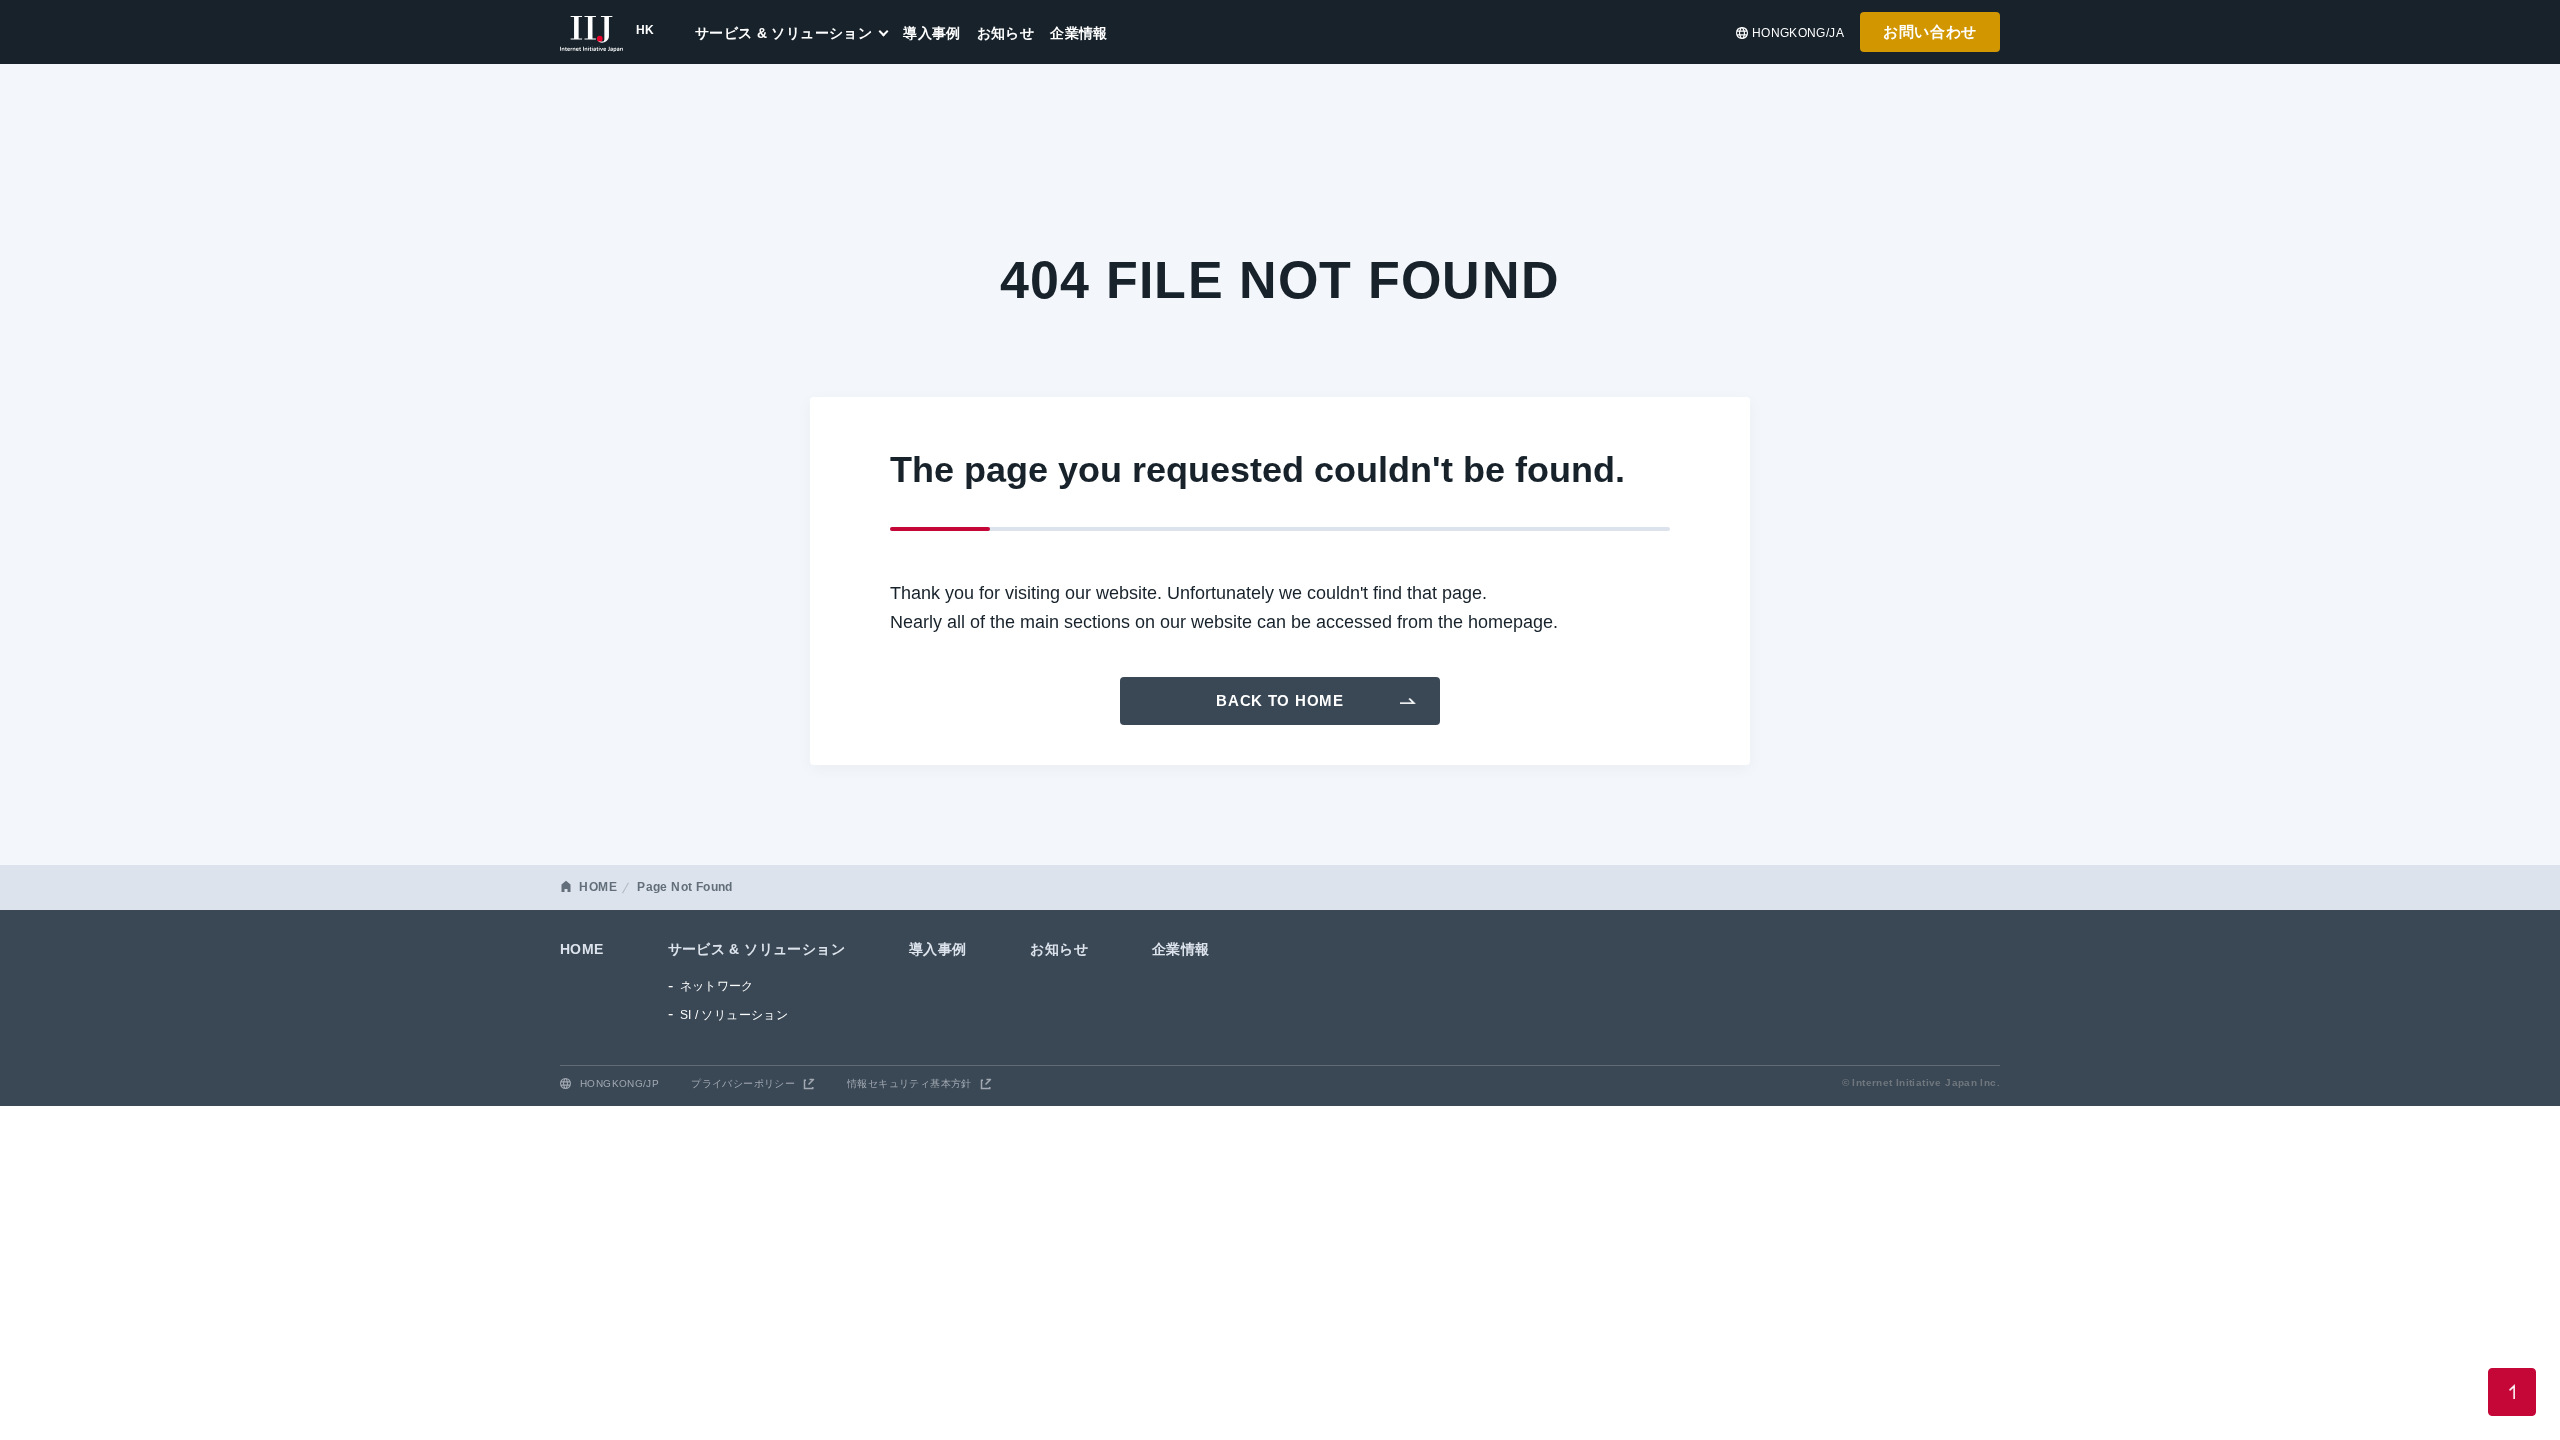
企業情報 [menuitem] (1079, 33)
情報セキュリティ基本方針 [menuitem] (909, 1083)
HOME (598, 887)
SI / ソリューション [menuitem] (734, 1015)
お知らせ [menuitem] (1006, 33)
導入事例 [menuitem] (932, 33)
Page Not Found (684, 887)
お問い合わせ (1930, 31)
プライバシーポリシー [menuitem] (743, 1083)
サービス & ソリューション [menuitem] (783, 33)
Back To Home (1280, 700)
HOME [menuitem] (582, 949)
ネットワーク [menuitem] (717, 986)
